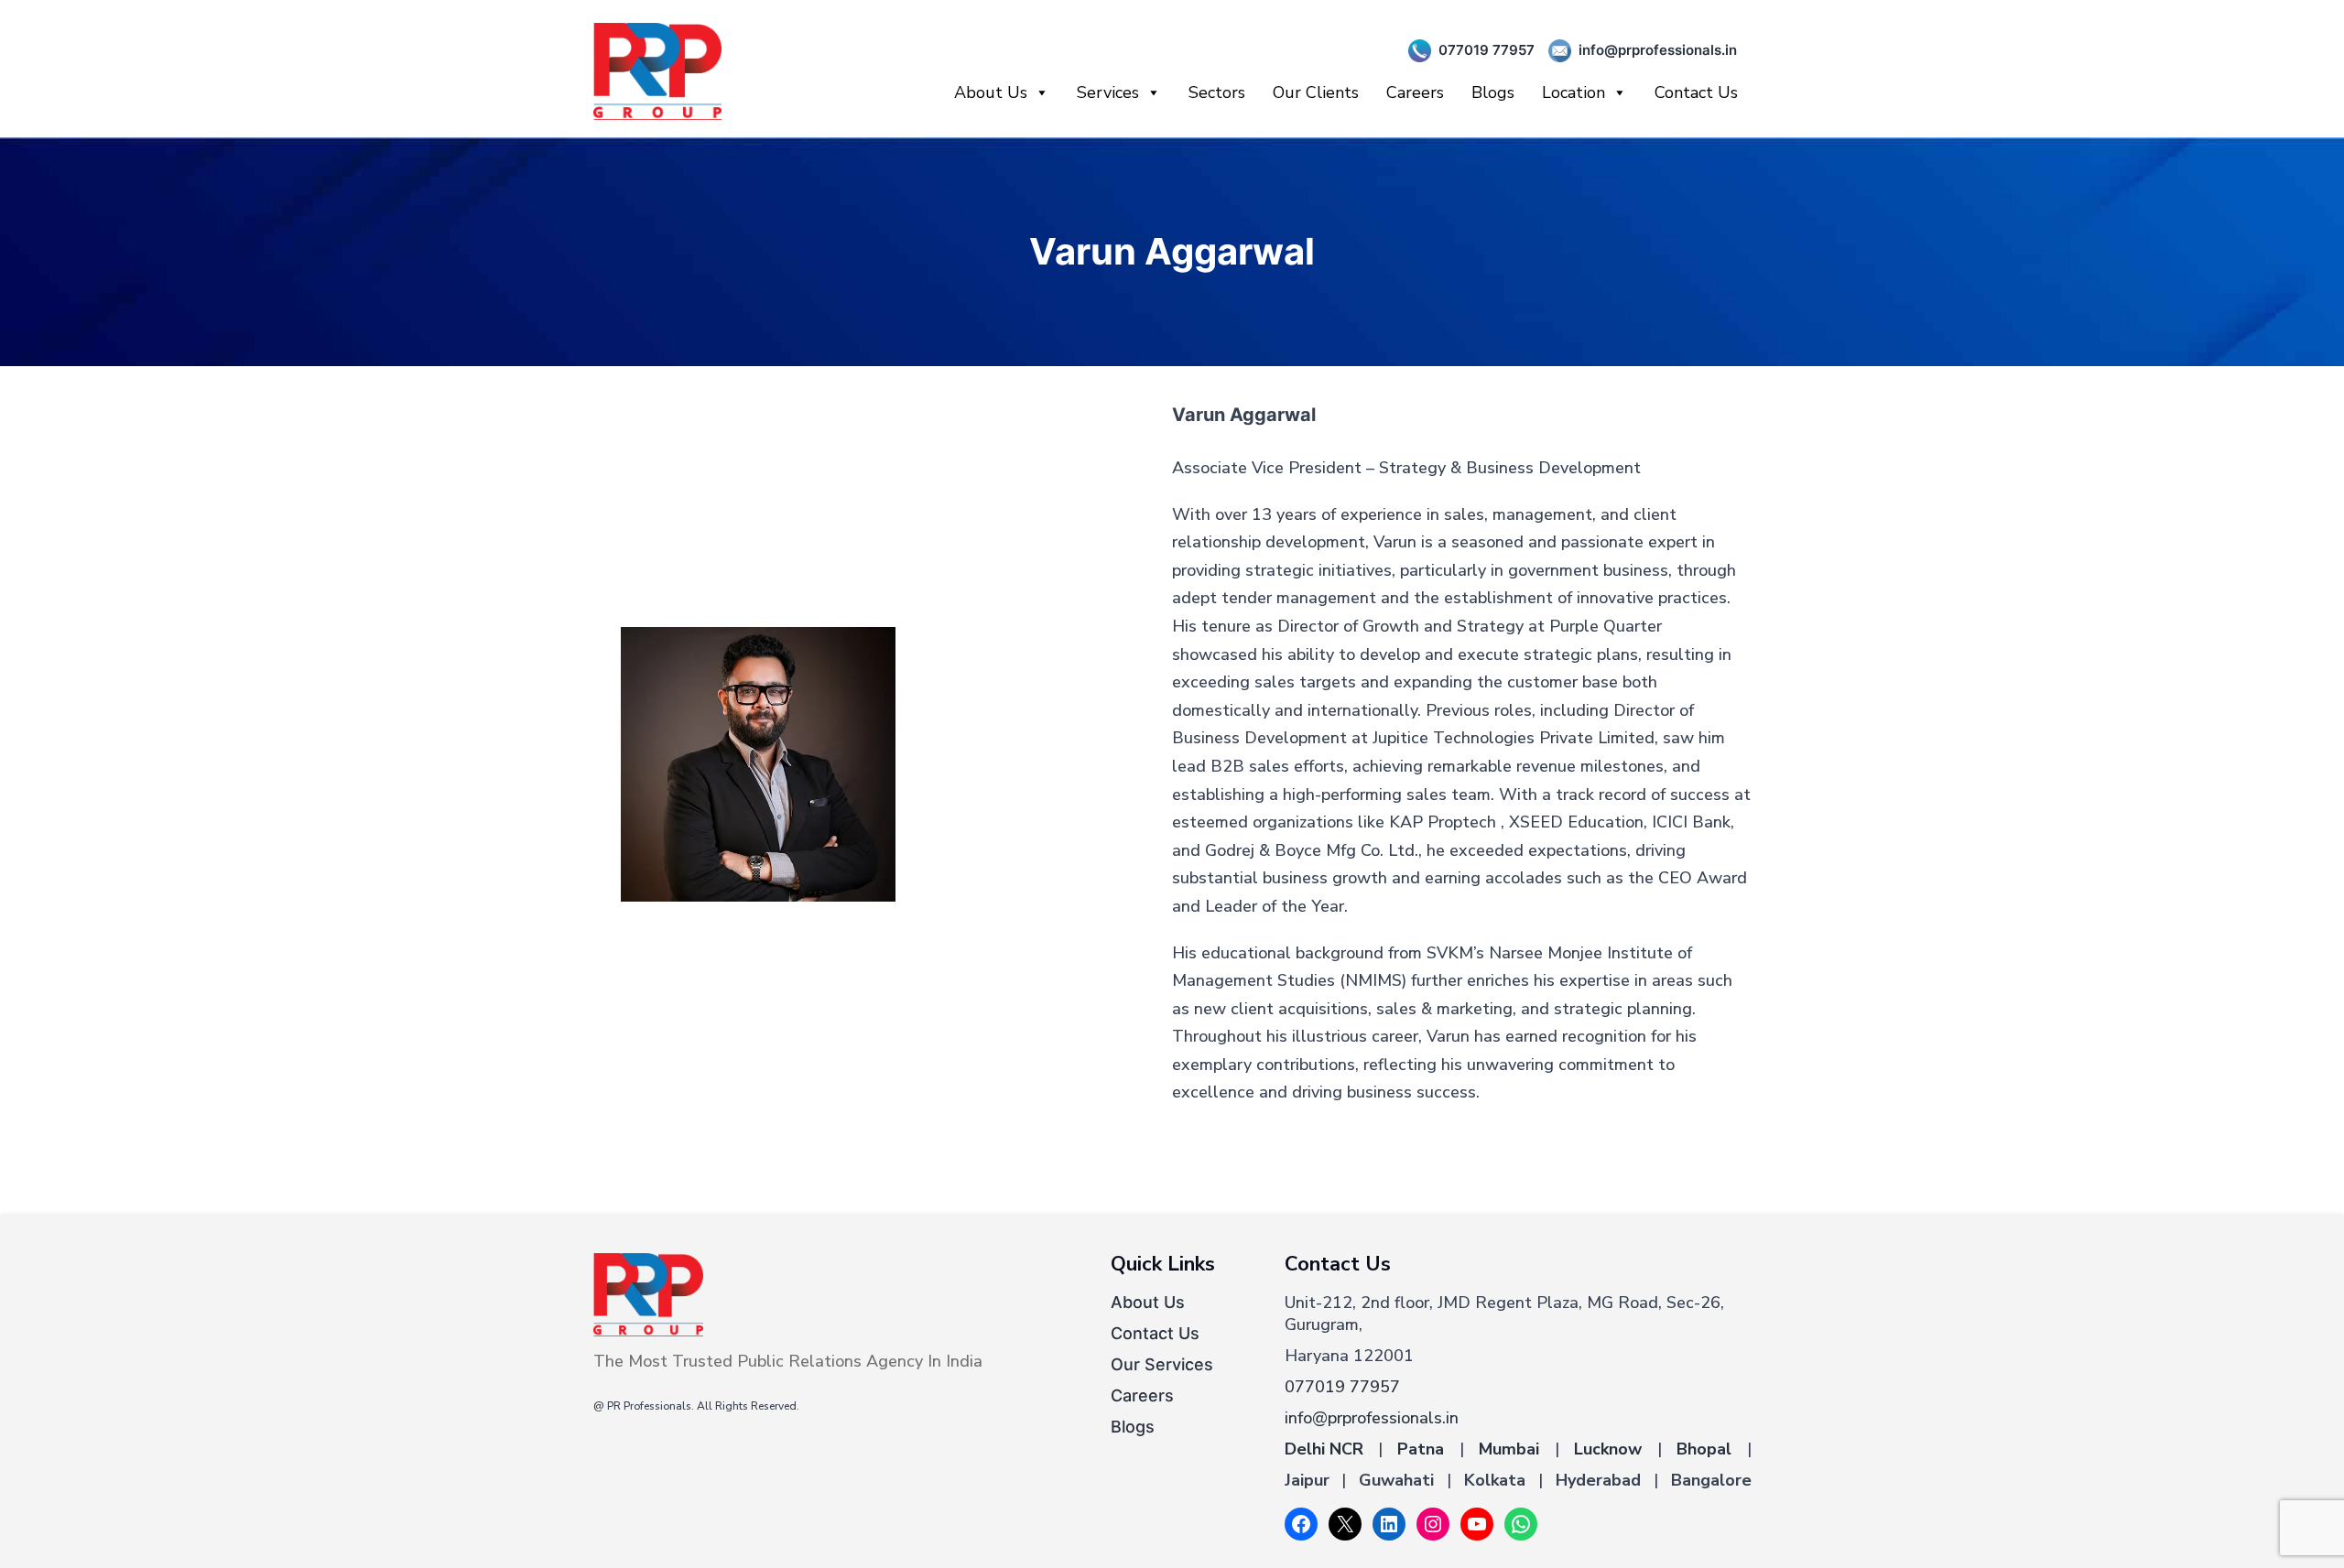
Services (1108, 92)
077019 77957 (1487, 50)
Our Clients (1316, 92)
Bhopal (1704, 1449)
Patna (1421, 1449)
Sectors (1217, 92)
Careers (1415, 92)
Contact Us (1696, 92)
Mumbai (1509, 1449)
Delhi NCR (1324, 1449)
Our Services (1162, 1364)
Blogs (1493, 92)
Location (1574, 92)
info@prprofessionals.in (1658, 50)
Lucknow (1608, 1449)
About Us (991, 92)
